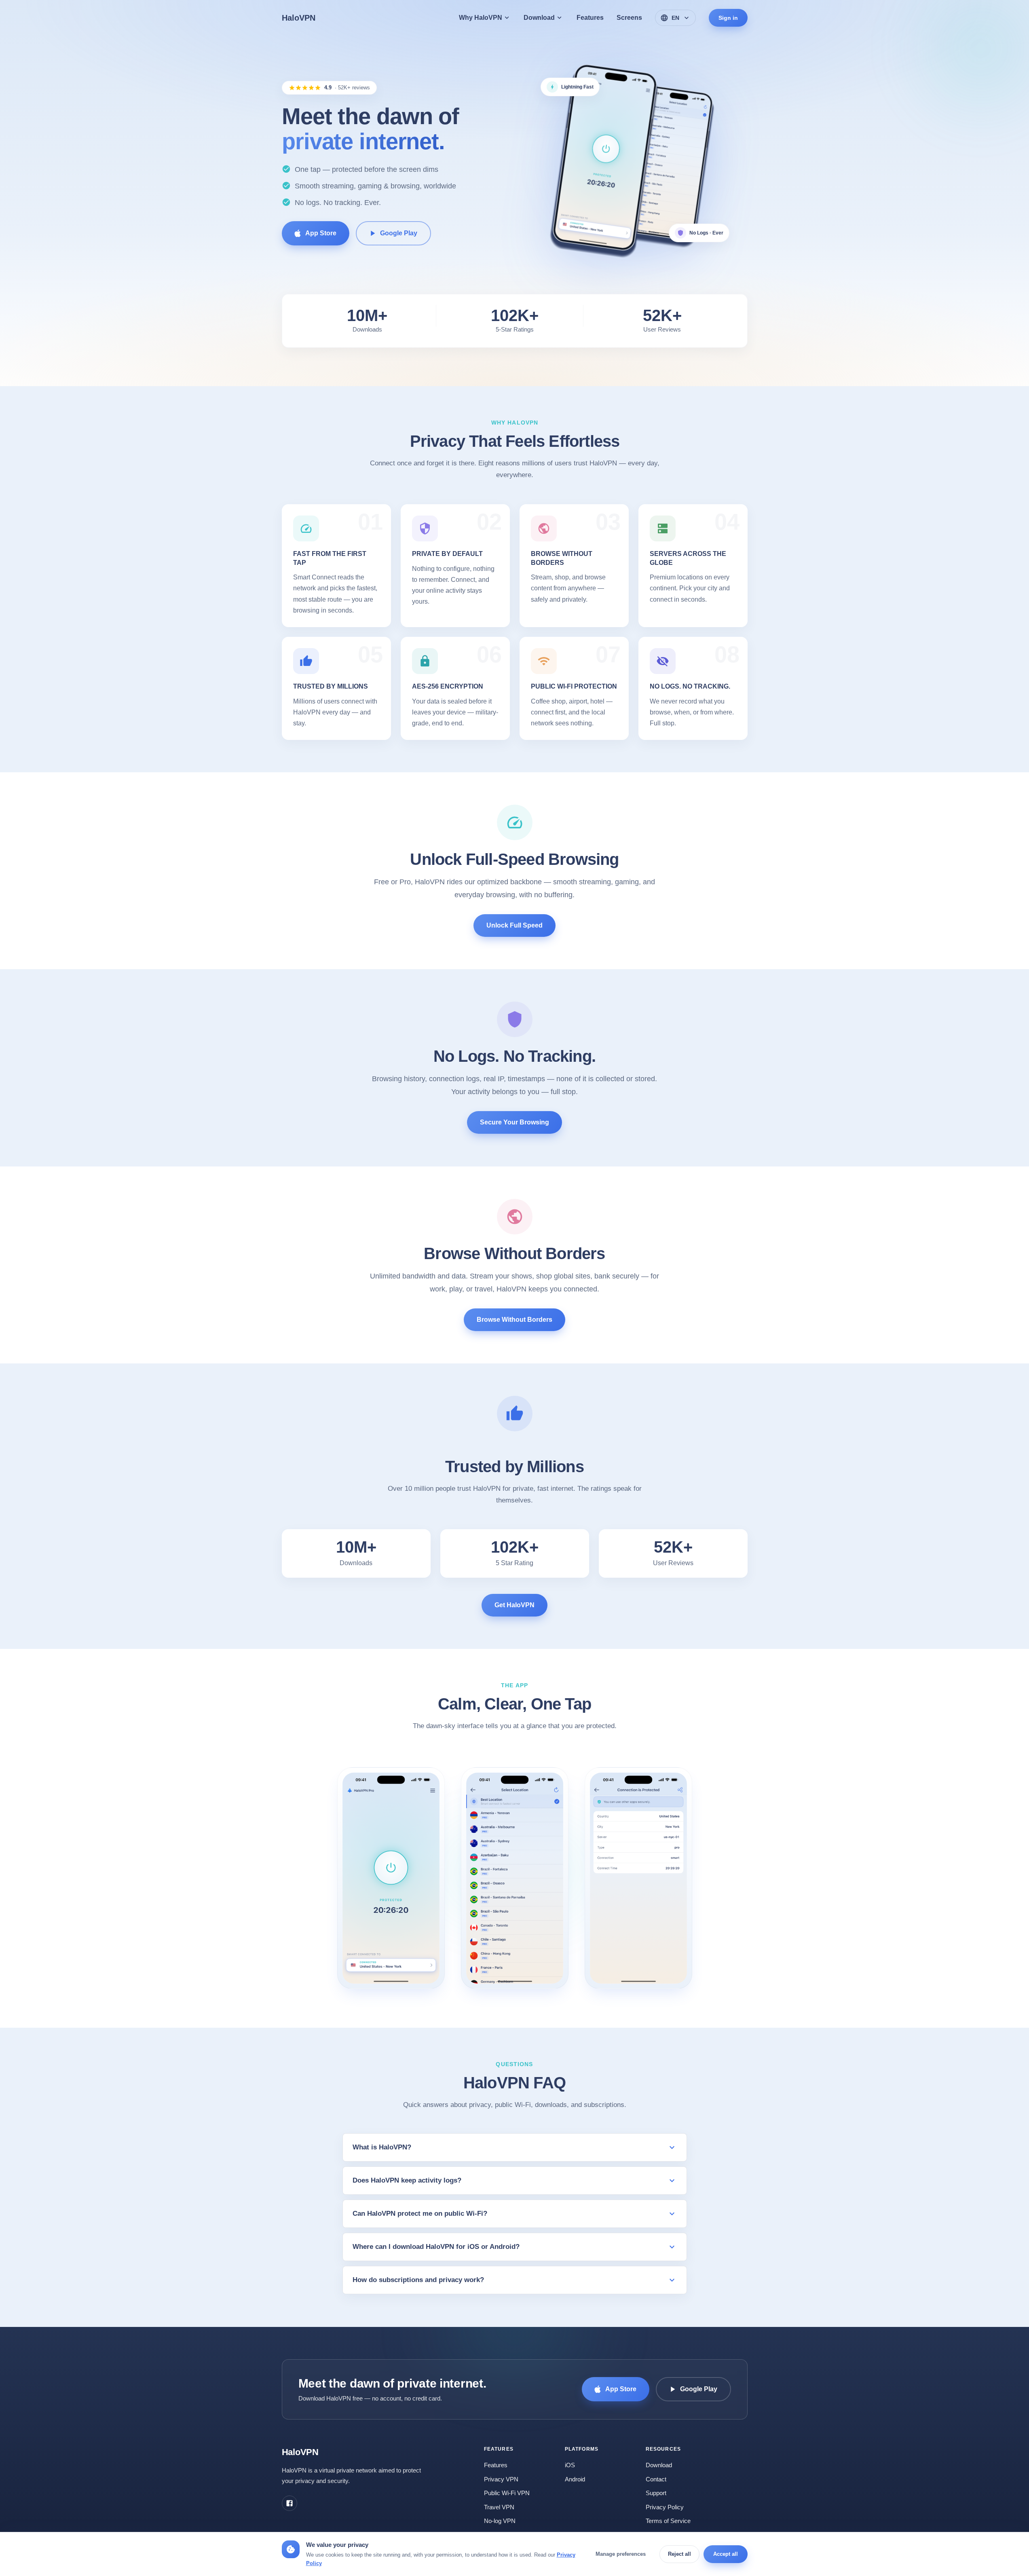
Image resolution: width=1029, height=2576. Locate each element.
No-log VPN (500, 2521)
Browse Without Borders (514, 1320)
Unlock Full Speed (514, 925)
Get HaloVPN (514, 1605)
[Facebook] (289, 2503)
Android (575, 2479)
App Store (321, 233)
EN (675, 18)
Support (656, 2493)
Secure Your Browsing (514, 1123)
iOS (570, 2465)
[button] (391, 1879)
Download (659, 2465)
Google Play (399, 233)
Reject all (679, 2554)
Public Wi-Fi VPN (507, 2493)
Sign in (728, 18)
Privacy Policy (665, 2507)
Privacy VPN (501, 2479)
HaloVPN (299, 18)
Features (590, 18)
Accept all (726, 2554)
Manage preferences (621, 2554)
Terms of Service (668, 2521)
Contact (656, 2479)
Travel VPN (499, 2507)
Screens (629, 18)
